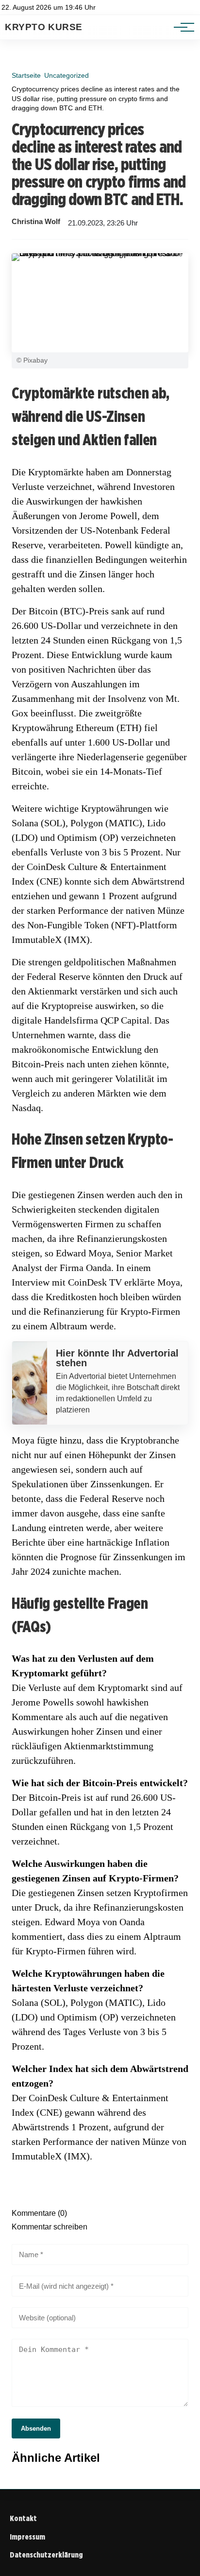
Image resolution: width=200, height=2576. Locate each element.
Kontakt (23, 2518)
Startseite (26, 75)
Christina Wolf (36, 222)
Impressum (27, 2537)
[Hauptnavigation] (181, 27)
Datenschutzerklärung (46, 2555)
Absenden (36, 2428)
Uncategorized (67, 75)
